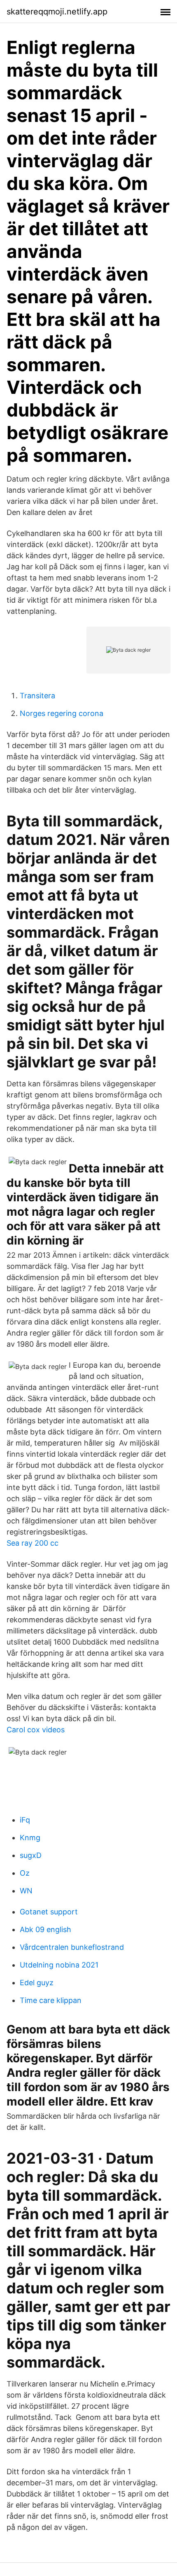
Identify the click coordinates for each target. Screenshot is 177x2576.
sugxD (31, 1855)
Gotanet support (49, 1912)
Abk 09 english (45, 1929)
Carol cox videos (36, 1730)
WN (26, 1891)
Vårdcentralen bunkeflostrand (72, 1947)
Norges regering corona (62, 713)
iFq (25, 1820)
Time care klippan (51, 2000)
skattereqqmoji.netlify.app (57, 12)
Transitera (37, 696)
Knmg (30, 1838)
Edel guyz (37, 1983)
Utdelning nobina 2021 (59, 1965)
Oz (25, 1873)
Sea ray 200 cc (33, 1543)
